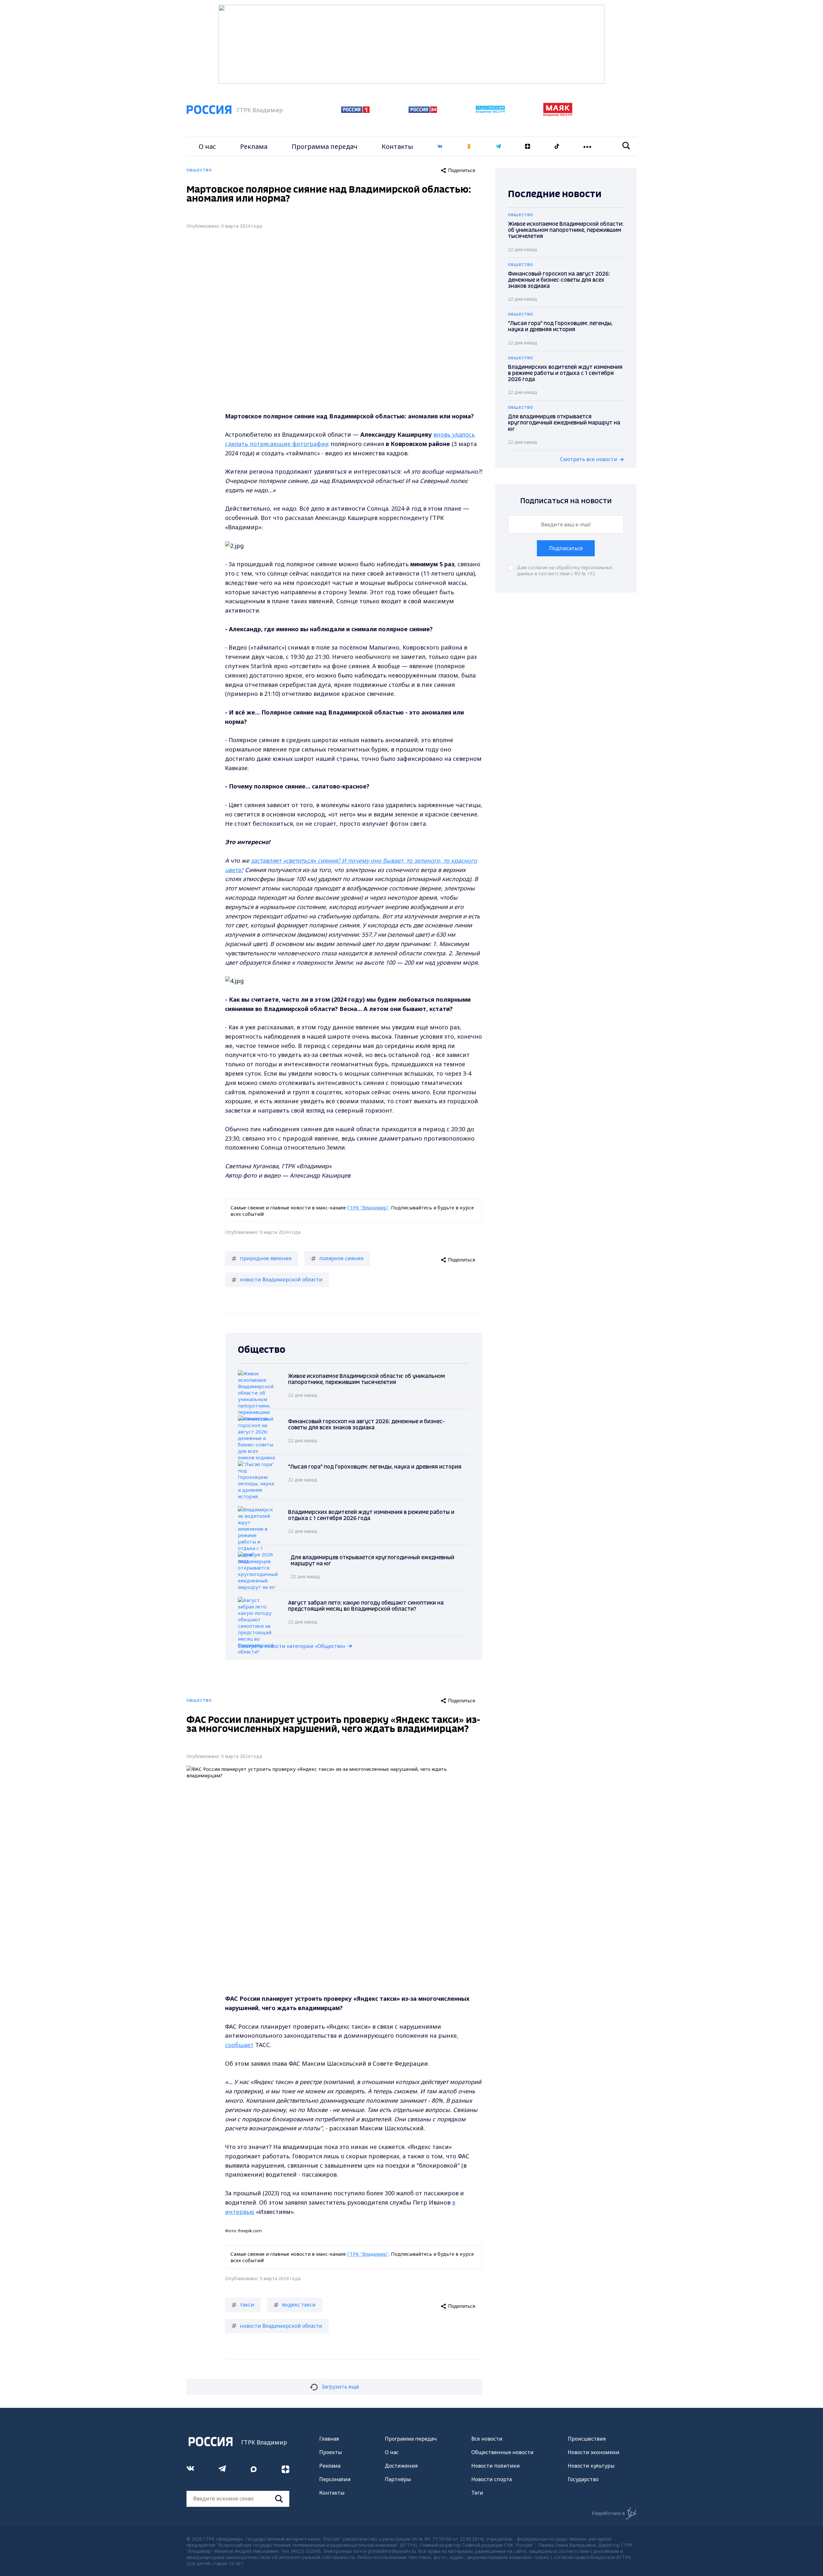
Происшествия (587, 2439)
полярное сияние (341, 1258)
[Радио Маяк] (558, 114)
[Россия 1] (355, 111)
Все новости (487, 2439)
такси (247, 2305)
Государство (583, 2479)
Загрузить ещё (340, 2387)
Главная (329, 2439)
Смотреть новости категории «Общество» (292, 1646)
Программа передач (325, 146)
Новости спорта (492, 2479)
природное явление (266, 1258)
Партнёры (398, 2479)
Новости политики (496, 2466)
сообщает (239, 2045)
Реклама (254, 146)
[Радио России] (490, 111)
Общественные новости (502, 2452)
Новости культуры (591, 2466)
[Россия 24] (423, 111)
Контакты (397, 146)
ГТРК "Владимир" (368, 1207)
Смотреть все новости (589, 459)
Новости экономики (594, 2452)
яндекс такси (299, 2305)
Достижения (401, 2466)
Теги (477, 2493)
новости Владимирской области (281, 1279)
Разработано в (608, 2513)
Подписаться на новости (566, 501)
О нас (207, 146)
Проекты (331, 2452)
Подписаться (566, 548)
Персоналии (335, 2479)
